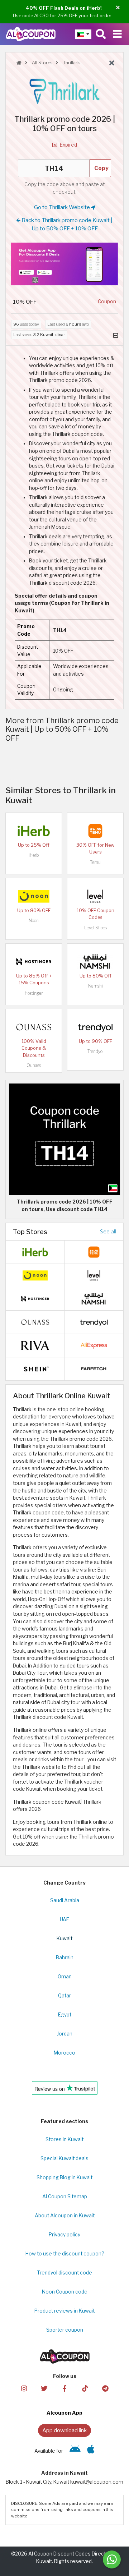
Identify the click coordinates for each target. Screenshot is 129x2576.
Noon (34, 921)
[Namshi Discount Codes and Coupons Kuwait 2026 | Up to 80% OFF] (95, 961)
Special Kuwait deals (64, 2158)
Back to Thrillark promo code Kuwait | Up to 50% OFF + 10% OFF (66, 224)
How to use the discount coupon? (65, 2254)
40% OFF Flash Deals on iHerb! (64, 8)
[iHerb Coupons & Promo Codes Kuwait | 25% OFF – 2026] (34, 831)
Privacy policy (64, 2235)
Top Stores (30, 1232)
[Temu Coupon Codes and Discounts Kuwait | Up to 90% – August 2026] (95, 831)
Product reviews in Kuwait (64, 2311)
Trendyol (95, 1051)
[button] (118, 8)
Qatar (64, 1996)
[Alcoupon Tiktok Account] (85, 2388)
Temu (95, 862)
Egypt (65, 2015)
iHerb (34, 855)
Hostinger (34, 993)
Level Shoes (95, 928)
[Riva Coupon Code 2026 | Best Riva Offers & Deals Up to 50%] (35, 1345)
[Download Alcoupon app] (64, 264)
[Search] (101, 34)
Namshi (95, 986)
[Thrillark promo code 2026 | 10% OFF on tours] (64, 1139)
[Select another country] (83, 34)
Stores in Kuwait (64, 2139)
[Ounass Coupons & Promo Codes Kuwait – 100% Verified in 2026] (34, 1027)
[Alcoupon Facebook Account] (64, 2388)
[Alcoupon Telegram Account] (105, 2388)
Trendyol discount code (64, 2273)
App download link (64, 2430)
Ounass (34, 1065)
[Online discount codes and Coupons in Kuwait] (19, 63)
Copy (101, 168)
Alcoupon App (64, 2413)
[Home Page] (31, 34)
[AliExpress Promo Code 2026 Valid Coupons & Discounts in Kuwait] (94, 1345)
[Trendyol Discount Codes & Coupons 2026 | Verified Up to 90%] (95, 1027)
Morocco (64, 2053)
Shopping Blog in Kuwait (64, 2177)
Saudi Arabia (65, 1900)
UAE (64, 1919)
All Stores (42, 63)
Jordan (65, 2034)
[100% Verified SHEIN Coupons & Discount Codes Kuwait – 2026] (35, 1368)
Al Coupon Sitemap (65, 2196)
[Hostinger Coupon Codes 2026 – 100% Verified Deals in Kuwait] (34, 961)
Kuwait (64, 1938)
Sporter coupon (65, 2330)
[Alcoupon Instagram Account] (24, 2388)
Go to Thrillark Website (63, 207)
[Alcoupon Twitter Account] (44, 2388)
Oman (65, 1977)
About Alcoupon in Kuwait (65, 2216)
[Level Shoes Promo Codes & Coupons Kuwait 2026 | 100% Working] (95, 896)
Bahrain (65, 1958)
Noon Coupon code (65, 2292)
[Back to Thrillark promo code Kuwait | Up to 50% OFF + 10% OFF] (112, 63)
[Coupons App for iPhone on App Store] (91, 2451)
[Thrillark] (64, 91)
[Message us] (112, 2559)
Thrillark (71, 63)
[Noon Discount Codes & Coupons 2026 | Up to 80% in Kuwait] (34, 896)
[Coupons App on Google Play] (75, 2451)
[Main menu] (117, 34)
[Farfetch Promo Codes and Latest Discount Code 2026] (94, 1368)
